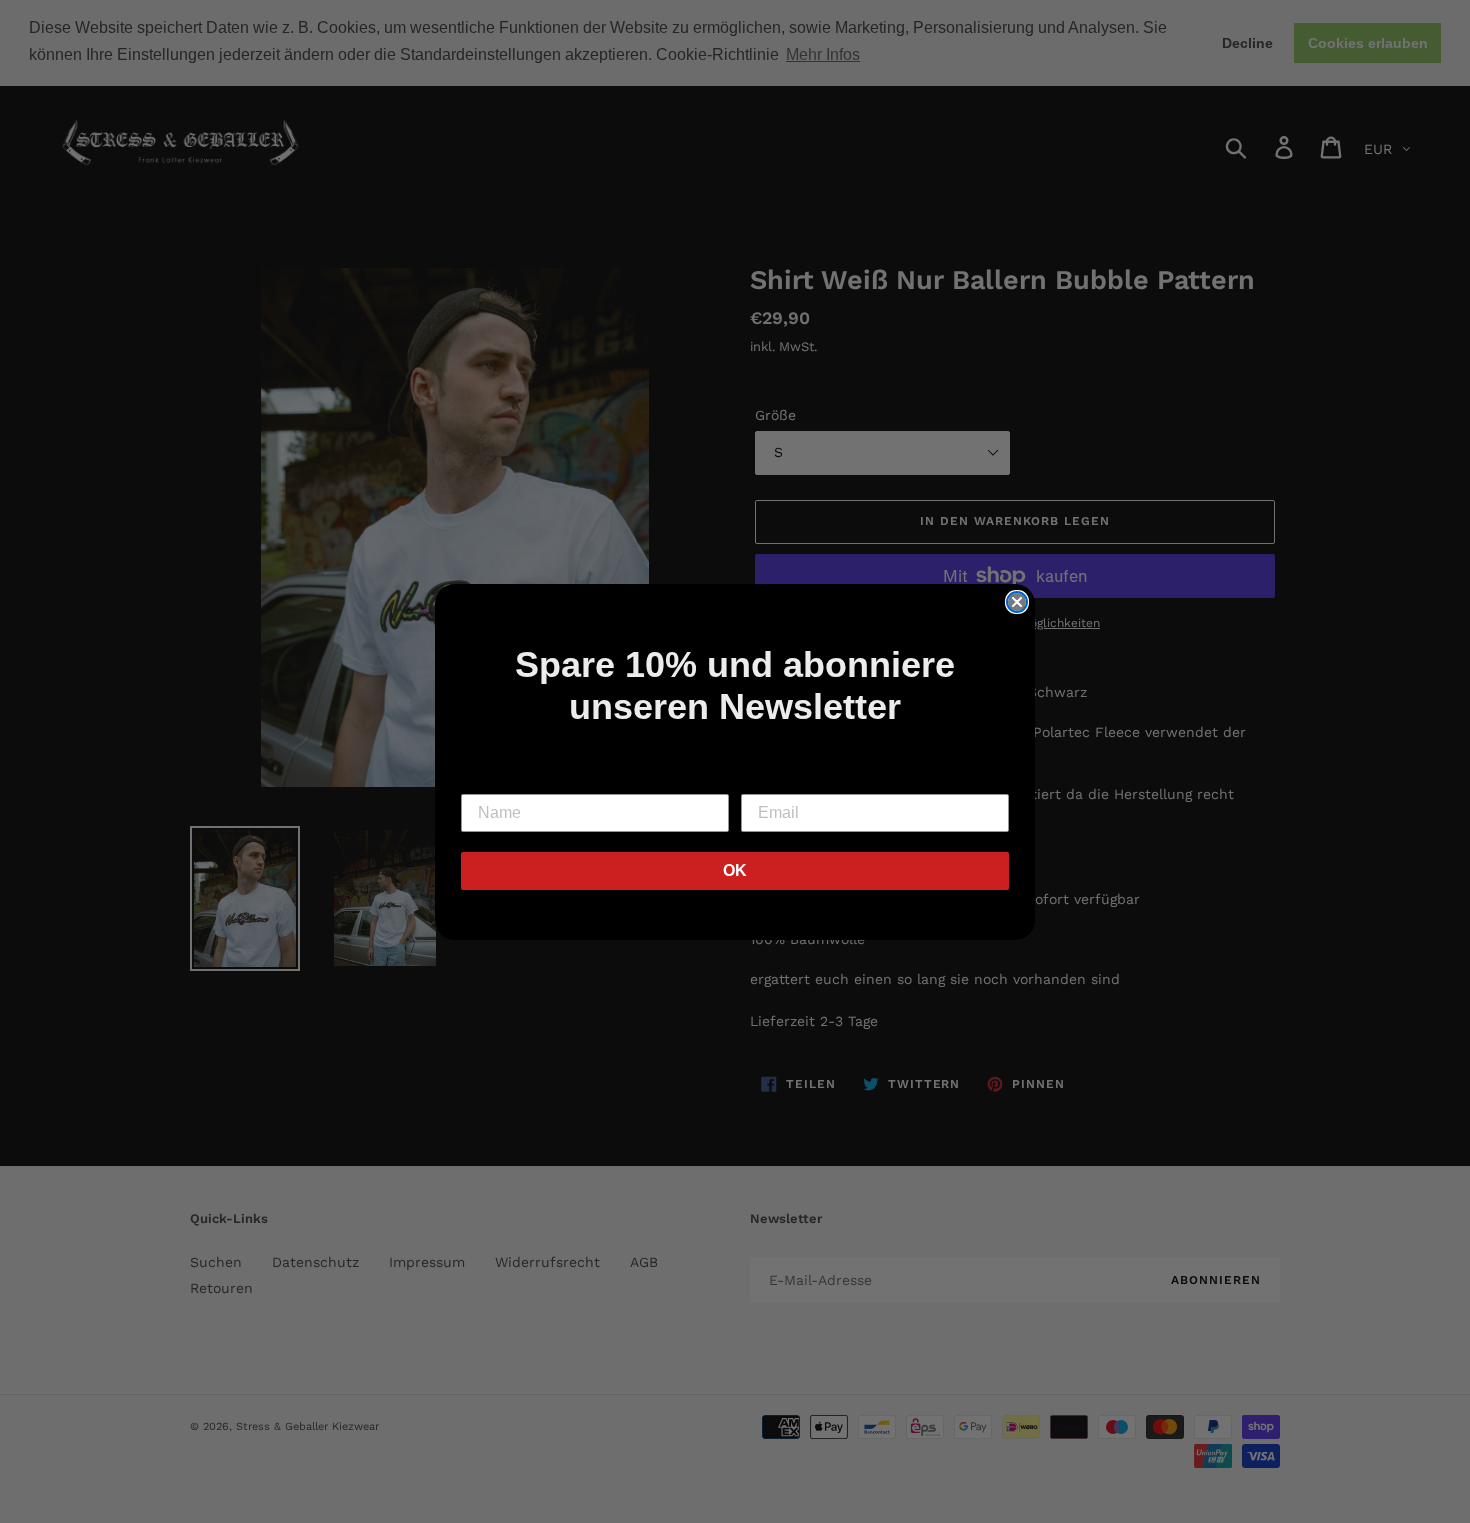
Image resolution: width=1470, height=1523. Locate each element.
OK (735, 870)
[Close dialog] (1017, 602)
